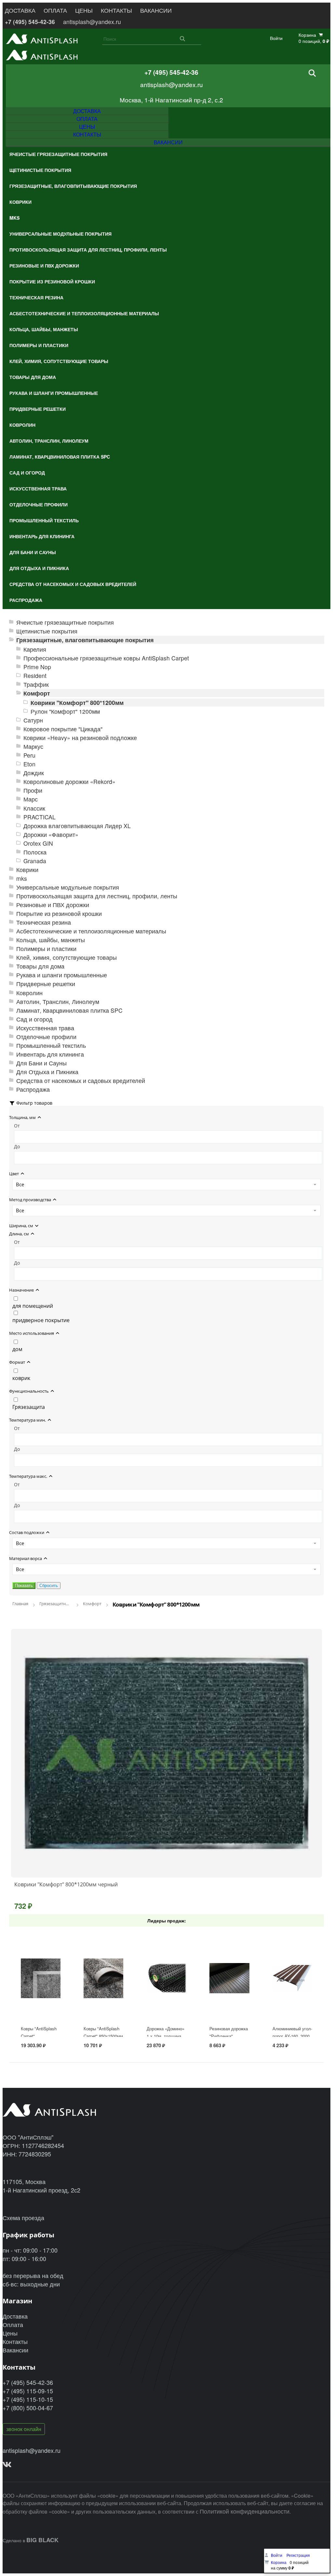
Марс (31, 799)
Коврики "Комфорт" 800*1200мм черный (66, 1884)
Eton (29, 764)
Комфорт (37, 693)
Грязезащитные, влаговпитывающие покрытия (85, 640)
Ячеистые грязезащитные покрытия (65, 622)
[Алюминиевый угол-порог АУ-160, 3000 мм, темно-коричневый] (292, 1998)
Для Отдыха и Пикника (47, 1072)
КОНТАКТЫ (116, 10)
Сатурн (33, 720)
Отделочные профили (46, 1037)
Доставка (15, 2316)
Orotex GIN (38, 843)
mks (22, 878)
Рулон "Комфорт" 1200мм (65, 711)
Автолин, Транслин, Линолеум (58, 1002)
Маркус (33, 746)
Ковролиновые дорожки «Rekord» (69, 781)
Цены (10, 2333)
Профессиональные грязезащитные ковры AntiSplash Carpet (106, 658)
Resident (35, 676)
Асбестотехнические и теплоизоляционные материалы (91, 931)
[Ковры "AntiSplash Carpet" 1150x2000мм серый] (41, 1998)
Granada (35, 861)
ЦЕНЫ (84, 10)
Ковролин (29, 993)
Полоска (35, 852)
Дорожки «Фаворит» (51, 834)
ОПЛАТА (55, 10)
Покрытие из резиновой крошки (59, 913)
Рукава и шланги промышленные (62, 975)
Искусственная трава (45, 1028)
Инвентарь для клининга (50, 1054)
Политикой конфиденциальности (245, 2511)
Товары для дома (40, 966)
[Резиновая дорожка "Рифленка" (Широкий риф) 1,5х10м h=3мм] (229, 1998)
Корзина (279, 2562)
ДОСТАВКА (20, 10)
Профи (33, 790)
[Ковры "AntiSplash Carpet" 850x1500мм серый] (103, 1998)
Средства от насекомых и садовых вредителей (81, 1080)
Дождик (34, 773)
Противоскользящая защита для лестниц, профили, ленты (97, 896)
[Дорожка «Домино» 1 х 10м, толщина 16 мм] (166, 1998)
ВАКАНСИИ (156, 10)
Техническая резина (44, 922)
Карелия (35, 649)
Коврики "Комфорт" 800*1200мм (77, 703)
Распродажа (33, 1089)
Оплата (13, 2324)
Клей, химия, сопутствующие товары (67, 957)
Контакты (15, 2341)
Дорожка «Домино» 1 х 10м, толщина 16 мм (166, 2036)
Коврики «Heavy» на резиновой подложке (80, 738)
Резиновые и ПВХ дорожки (53, 905)
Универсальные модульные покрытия (68, 887)
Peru (29, 755)
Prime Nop (37, 667)
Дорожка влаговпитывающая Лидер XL (77, 826)
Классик (34, 808)
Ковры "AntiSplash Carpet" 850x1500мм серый (103, 2036)
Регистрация (298, 2555)
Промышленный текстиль (51, 1045)
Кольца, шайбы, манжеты (51, 940)
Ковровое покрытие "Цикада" (63, 729)
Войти (276, 38)
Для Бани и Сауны (41, 1063)
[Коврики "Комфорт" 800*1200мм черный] (166, 1753)
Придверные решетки (46, 984)
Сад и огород (34, 1019)
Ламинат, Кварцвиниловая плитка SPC (69, 1010)
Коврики (27, 870)
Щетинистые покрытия (47, 631)
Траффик (36, 684)
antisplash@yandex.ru (92, 22)
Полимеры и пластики (46, 949)
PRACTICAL (40, 817)
